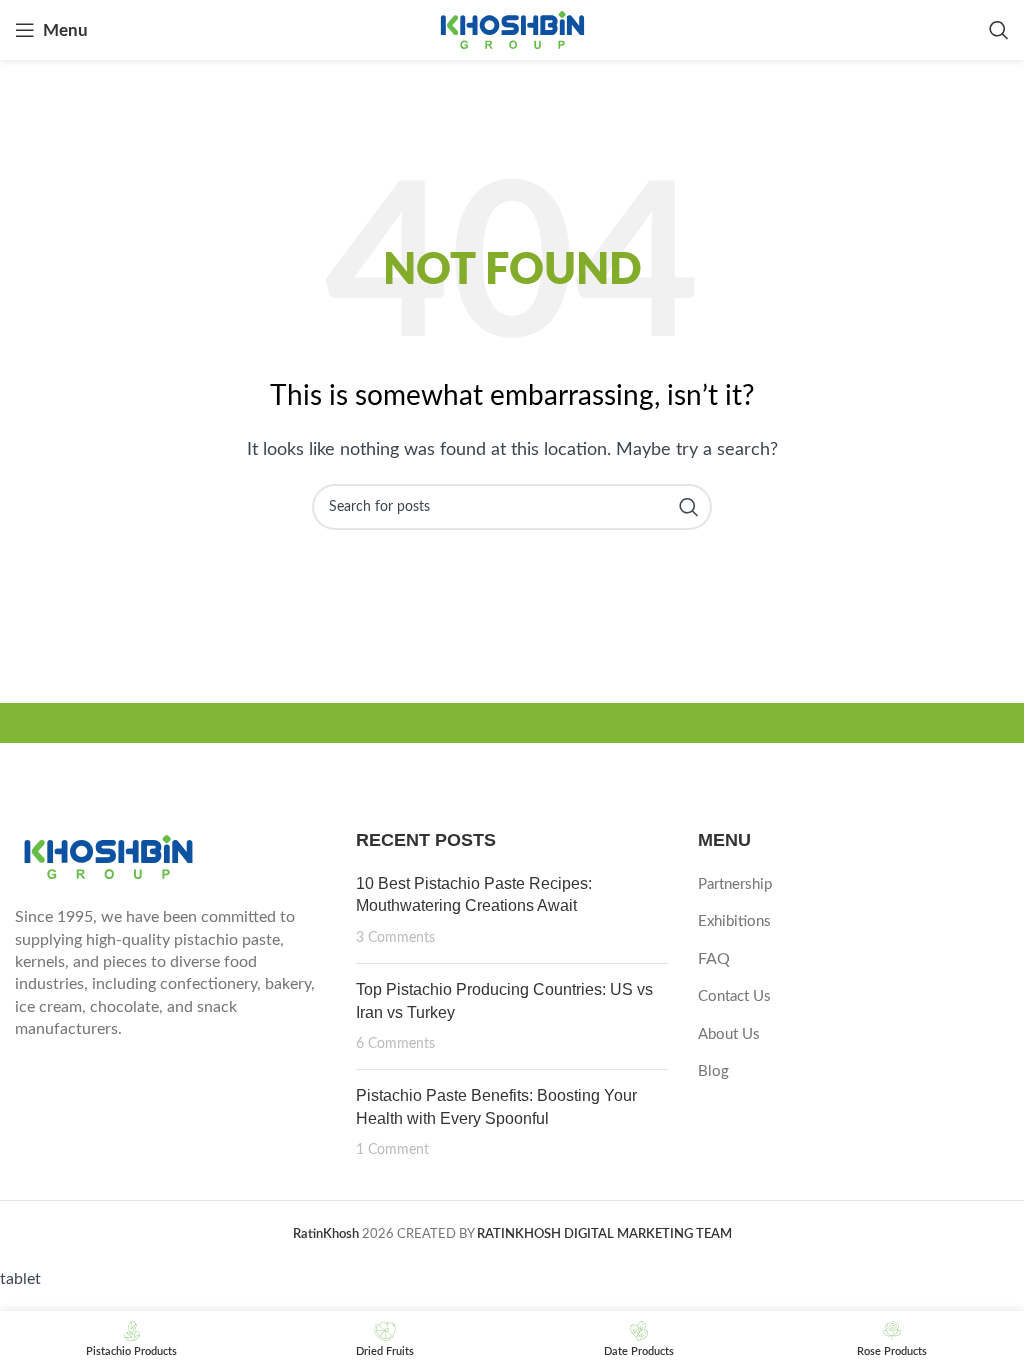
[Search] (999, 30)
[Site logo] (512, 29)
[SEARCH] (689, 507)
